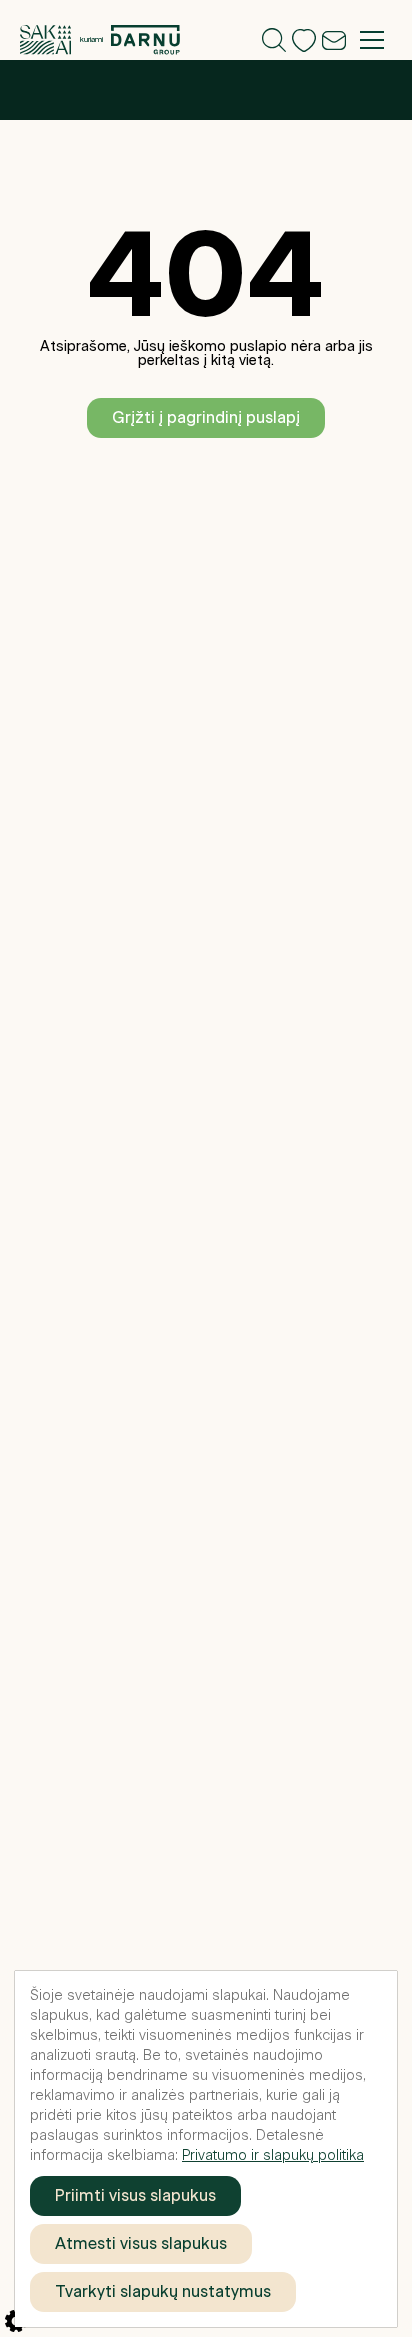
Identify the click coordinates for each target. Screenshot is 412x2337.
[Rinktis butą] (274, 32)
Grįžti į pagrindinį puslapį (206, 418)
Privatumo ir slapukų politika (273, 2156)
